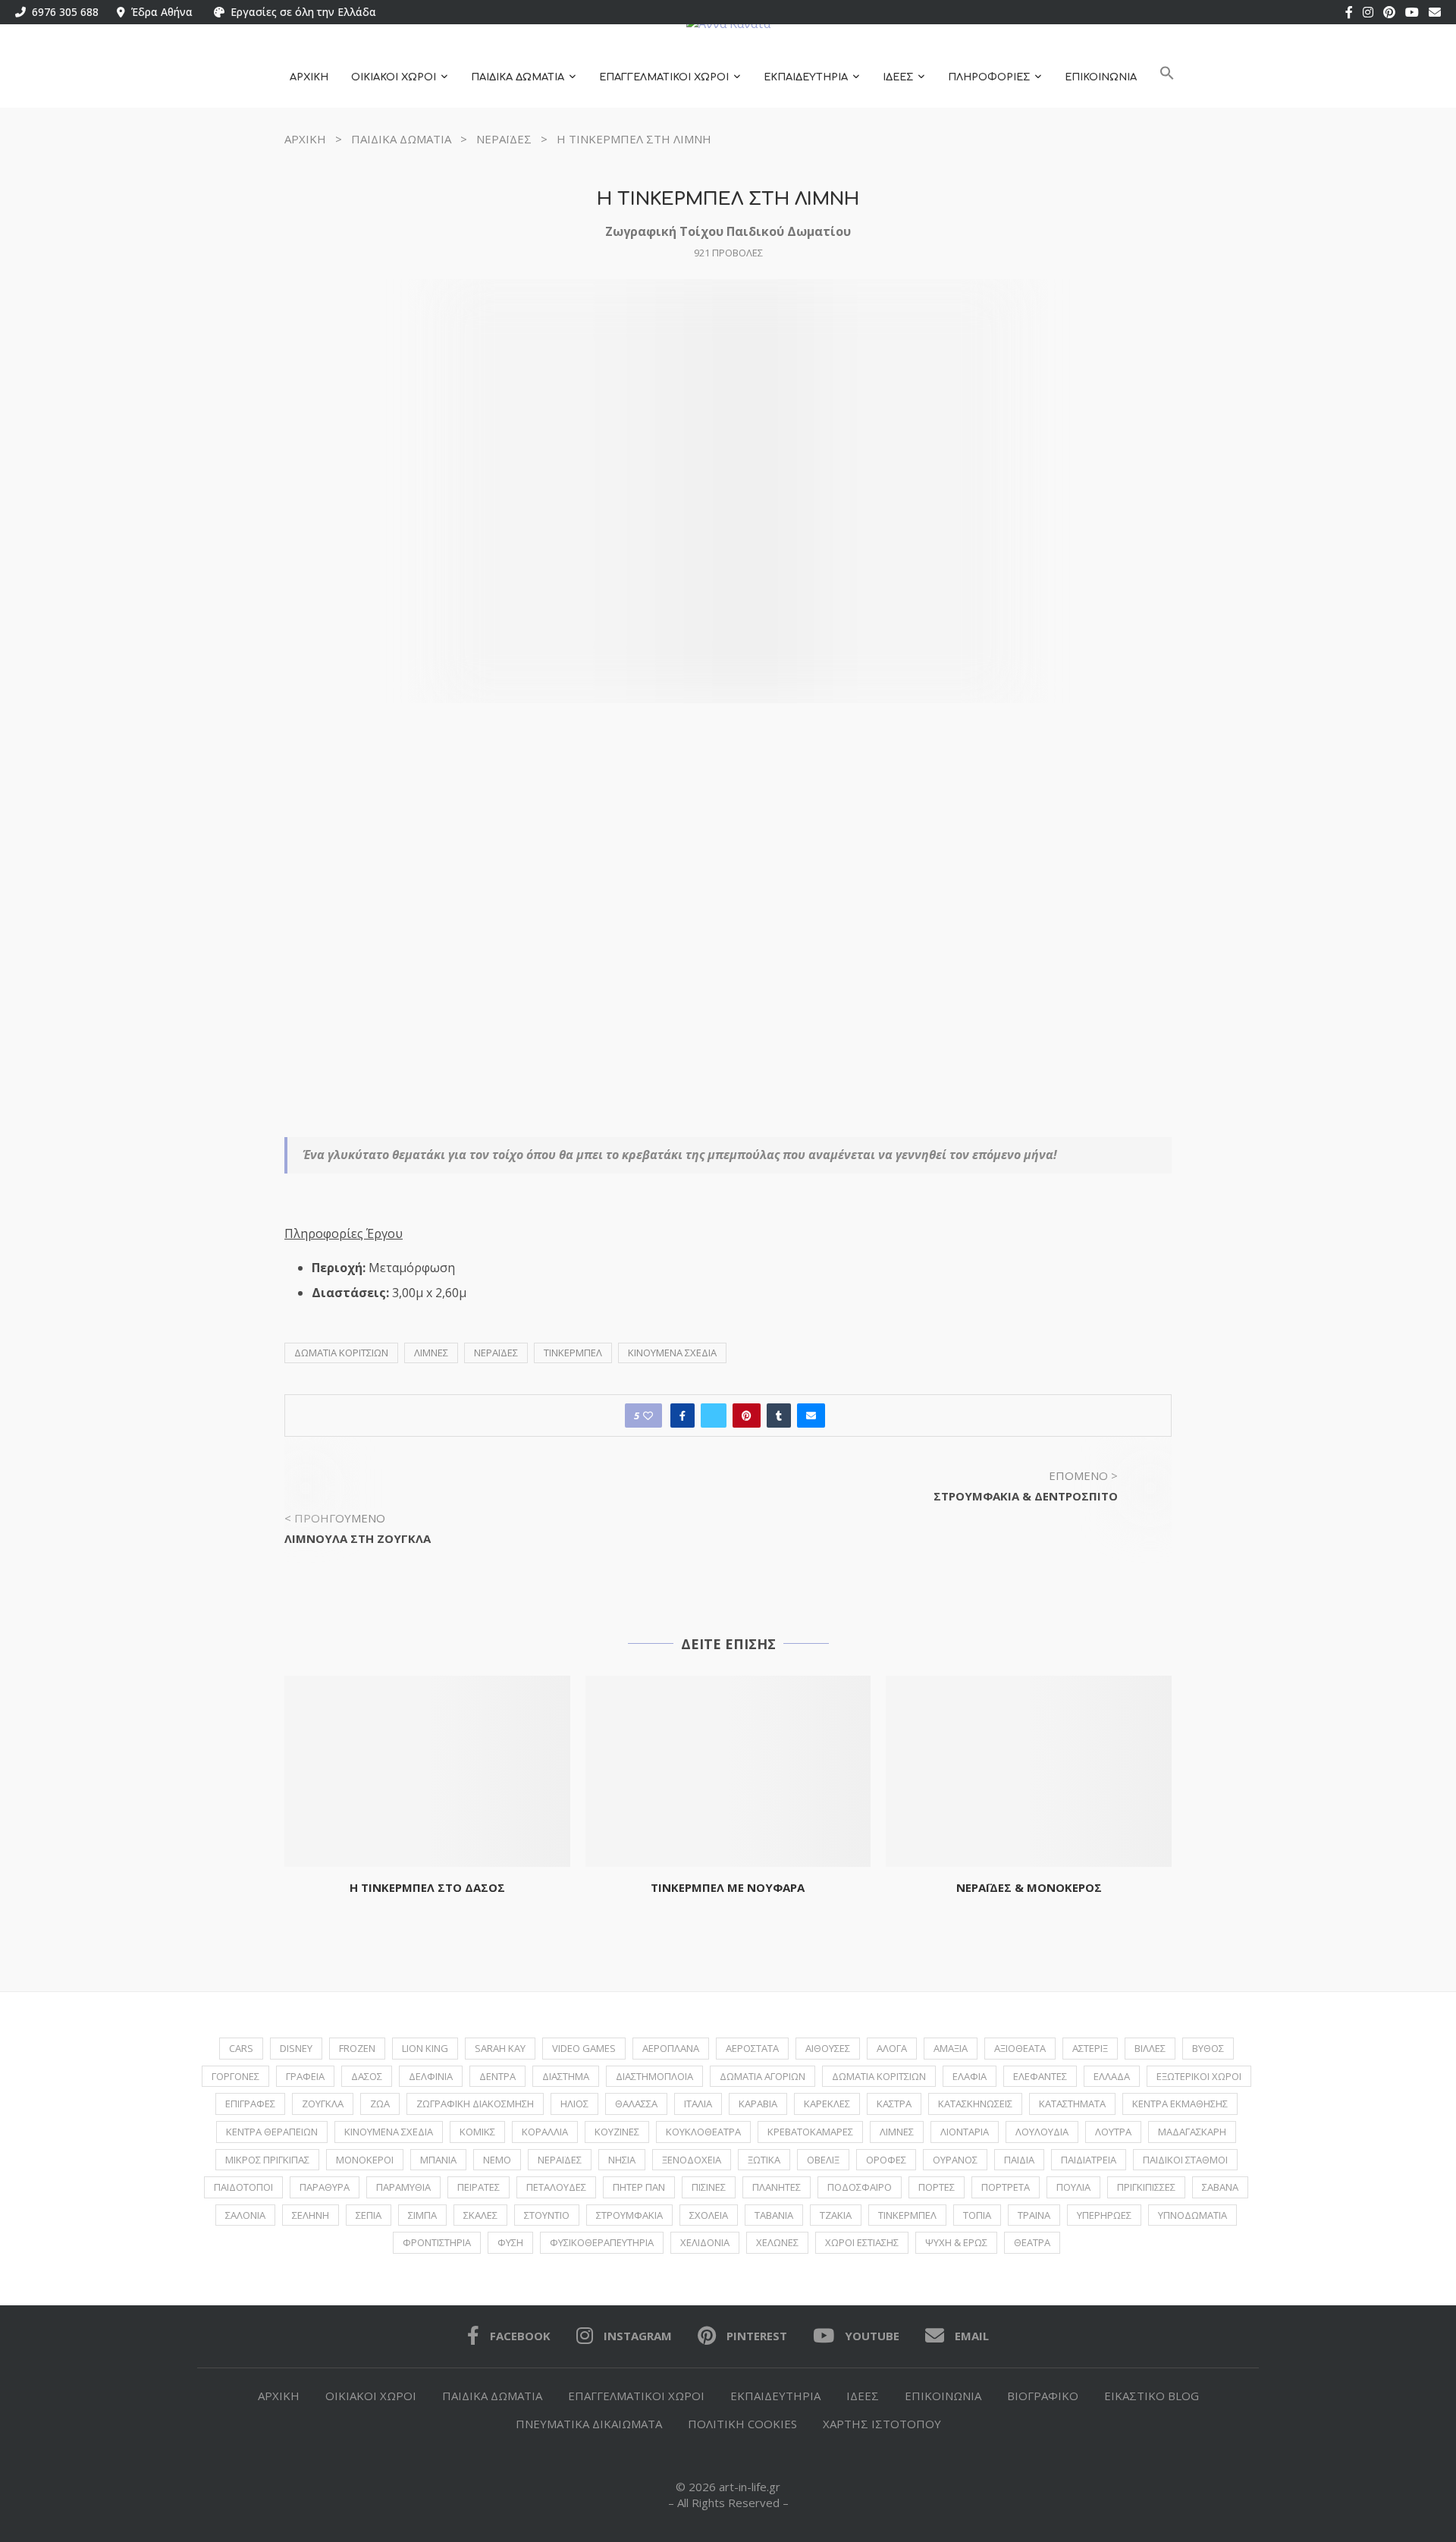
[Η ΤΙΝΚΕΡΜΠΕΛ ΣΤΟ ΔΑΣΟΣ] (427, 1771)
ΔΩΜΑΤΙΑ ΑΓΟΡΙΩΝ (763, 2076)
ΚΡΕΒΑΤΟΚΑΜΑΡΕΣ (810, 2132)
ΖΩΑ (380, 2104)
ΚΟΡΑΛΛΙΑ (545, 2132)
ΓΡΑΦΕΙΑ (305, 2076)
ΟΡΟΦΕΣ (886, 2160)
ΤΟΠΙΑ (977, 2215)
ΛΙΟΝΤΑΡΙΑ (965, 2132)
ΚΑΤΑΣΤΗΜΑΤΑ (1072, 2104)
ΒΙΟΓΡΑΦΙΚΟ (1043, 2396)
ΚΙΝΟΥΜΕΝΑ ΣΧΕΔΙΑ (672, 1353)
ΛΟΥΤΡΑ (1113, 2132)
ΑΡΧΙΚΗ (309, 77)
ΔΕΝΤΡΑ (497, 2076)
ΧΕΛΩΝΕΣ (777, 2242)
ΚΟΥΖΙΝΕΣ (617, 2132)
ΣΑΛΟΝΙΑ (245, 2215)
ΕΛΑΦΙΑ (970, 2076)
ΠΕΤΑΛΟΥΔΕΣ (556, 2187)
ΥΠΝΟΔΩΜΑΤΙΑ (1192, 2215)
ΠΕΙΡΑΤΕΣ (479, 2187)
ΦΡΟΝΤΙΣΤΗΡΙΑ (437, 2242)
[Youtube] (1412, 12)
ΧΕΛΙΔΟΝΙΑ (705, 2242)
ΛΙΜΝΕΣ (431, 1353)
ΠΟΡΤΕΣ (937, 2187)
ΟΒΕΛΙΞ (823, 2160)
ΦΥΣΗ (510, 2242)
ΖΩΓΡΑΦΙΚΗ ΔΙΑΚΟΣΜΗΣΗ (475, 2104)
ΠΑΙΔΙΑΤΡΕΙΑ (1089, 2160)
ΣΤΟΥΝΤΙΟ (547, 2215)
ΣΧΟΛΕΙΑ (709, 2215)
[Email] (1435, 12)
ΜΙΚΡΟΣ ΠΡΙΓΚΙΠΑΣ (267, 2160)
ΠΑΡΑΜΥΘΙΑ (403, 2187)
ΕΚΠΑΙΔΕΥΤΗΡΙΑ (806, 77)
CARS (241, 2048)
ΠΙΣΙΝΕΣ (709, 2187)
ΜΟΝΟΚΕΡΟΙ (365, 2160)
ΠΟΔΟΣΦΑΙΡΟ (860, 2187)
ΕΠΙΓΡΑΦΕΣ (250, 2104)
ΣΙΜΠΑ (422, 2215)
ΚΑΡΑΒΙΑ (758, 2104)
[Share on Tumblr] (779, 1416)
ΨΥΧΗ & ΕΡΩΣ (956, 2242)
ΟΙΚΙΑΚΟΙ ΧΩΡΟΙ (394, 77)
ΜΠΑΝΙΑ (438, 2160)
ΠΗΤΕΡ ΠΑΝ (639, 2187)
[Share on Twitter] (714, 1416)
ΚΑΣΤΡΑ (894, 2104)
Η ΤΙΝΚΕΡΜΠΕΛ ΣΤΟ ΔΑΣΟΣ (427, 1887)
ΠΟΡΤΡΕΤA (1006, 2187)
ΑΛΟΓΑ (892, 2048)
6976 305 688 (62, 12)
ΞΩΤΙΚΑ (764, 2160)
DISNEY (296, 2048)
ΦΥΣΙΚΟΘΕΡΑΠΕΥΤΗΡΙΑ (602, 2242)
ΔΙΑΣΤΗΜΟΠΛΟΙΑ (654, 2076)
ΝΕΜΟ (497, 2160)
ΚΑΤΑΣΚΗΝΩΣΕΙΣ (975, 2104)
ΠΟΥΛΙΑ (1073, 2187)
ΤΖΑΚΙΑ (836, 2215)
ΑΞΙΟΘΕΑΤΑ (1020, 2048)
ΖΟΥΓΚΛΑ (323, 2104)
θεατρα (1032, 2242)
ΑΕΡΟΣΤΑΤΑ (752, 2048)
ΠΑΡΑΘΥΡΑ (325, 2187)
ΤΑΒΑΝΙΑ (774, 2215)
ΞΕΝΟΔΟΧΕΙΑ (692, 2160)
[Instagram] (1368, 12)
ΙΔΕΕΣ (898, 77)
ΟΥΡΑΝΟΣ (955, 2160)
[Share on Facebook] (682, 1416)
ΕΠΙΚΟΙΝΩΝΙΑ (1101, 77)
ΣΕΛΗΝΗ (311, 2215)
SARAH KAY (500, 2048)
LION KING (425, 2048)
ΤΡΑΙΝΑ (1034, 2215)
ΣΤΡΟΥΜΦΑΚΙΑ (629, 2215)
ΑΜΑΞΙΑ (951, 2048)
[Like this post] (648, 1416)
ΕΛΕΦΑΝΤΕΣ (1040, 2076)
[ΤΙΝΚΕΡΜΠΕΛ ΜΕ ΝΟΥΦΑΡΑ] (728, 1771)
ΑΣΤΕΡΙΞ (1090, 2048)
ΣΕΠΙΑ (369, 2215)
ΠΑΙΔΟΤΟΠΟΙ (243, 2187)
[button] (1167, 78)
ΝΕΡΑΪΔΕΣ (504, 139)
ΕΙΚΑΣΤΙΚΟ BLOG (1152, 2396)
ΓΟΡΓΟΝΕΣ (235, 2076)
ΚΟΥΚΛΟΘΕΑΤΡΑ (703, 2132)
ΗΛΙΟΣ (574, 2104)
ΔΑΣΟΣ (367, 2076)
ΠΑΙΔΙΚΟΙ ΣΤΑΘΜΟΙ (1185, 2160)
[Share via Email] (811, 1416)
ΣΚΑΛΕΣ (480, 2215)
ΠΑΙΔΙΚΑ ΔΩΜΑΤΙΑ (518, 77)
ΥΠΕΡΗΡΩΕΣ (1104, 2215)
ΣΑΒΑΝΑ (1220, 2187)
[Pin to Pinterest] (747, 1416)
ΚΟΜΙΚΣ (477, 2132)
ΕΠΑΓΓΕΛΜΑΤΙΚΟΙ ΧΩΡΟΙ (664, 77)
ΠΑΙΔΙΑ (1019, 2160)
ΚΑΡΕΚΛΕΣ (827, 2104)
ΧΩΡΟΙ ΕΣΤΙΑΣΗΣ (862, 2242)
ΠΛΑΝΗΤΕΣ (777, 2187)
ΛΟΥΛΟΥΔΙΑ (1042, 2132)
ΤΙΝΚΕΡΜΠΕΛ (573, 1353)
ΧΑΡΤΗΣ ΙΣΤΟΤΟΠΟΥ (882, 2424)
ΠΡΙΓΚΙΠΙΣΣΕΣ (1146, 2187)
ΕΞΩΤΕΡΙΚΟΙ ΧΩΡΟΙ (1199, 2076)
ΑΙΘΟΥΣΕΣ (828, 2048)
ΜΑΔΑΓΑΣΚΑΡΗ (1192, 2132)
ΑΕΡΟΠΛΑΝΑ (671, 2048)
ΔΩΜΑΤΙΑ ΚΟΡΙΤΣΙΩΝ (341, 1353)
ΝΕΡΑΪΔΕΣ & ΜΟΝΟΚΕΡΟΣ (1029, 1887)
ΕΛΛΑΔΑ (1112, 2076)
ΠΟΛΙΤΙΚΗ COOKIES (742, 2424)
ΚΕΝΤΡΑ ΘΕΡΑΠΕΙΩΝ (272, 2132)
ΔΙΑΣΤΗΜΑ (566, 2076)
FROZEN (357, 2048)
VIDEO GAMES (584, 2048)
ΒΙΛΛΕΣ (1150, 2048)
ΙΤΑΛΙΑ (698, 2104)
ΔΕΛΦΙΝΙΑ (431, 2076)
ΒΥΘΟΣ (1208, 2048)
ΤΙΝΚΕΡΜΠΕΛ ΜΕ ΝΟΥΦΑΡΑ (728, 1887)
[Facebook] (1349, 12)
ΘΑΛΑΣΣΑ (636, 2104)
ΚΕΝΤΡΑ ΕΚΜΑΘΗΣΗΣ (1180, 2104)
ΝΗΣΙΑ (622, 2160)
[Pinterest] (1389, 12)
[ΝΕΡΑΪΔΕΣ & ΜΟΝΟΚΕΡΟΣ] (1029, 1771)
